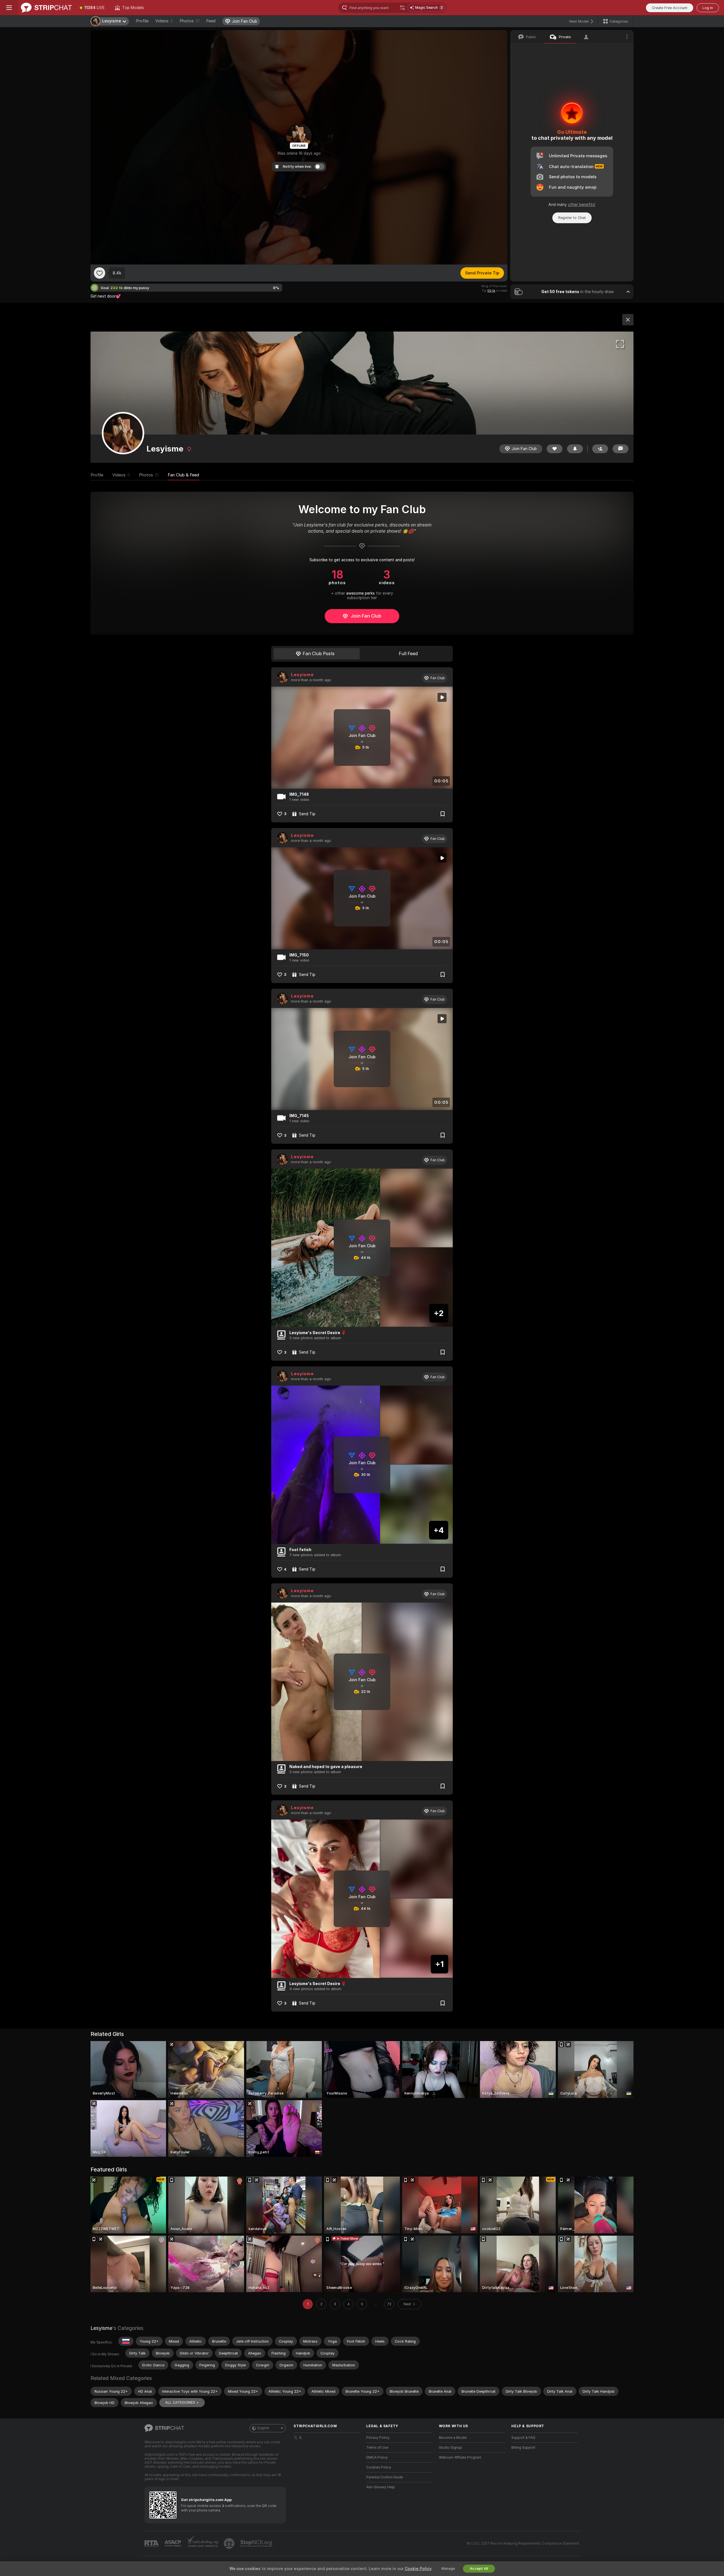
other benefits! (582, 205)
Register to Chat (572, 218)
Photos (189, 21)
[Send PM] (620, 449)
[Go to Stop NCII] (257, 2543)
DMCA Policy (377, 2457)
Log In (708, 8)
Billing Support (523, 2448)
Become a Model (453, 2438)
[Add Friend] (600, 449)
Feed (211, 21)
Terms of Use (377, 2448)
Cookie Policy (418, 2569)
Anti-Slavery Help (381, 2487)
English (263, 2428)
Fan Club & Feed (183, 475)
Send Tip (307, 814)
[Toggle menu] (9, 8)
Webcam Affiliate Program (460, 2457)
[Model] (628, 320)
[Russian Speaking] (126, 2341)
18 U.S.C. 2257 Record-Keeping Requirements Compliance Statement (523, 2543)
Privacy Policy (378, 2438)
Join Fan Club (366, 616)
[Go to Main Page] (46, 8)
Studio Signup (451, 2448)
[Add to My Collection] (443, 814)
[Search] (402, 8)
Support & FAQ (523, 2438)
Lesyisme (302, 675)
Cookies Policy (379, 2467)
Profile (142, 21)
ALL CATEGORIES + (182, 2402)
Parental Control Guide (385, 2477)
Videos (164, 21)
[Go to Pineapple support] (230, 2543)
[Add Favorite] (100, 273)
